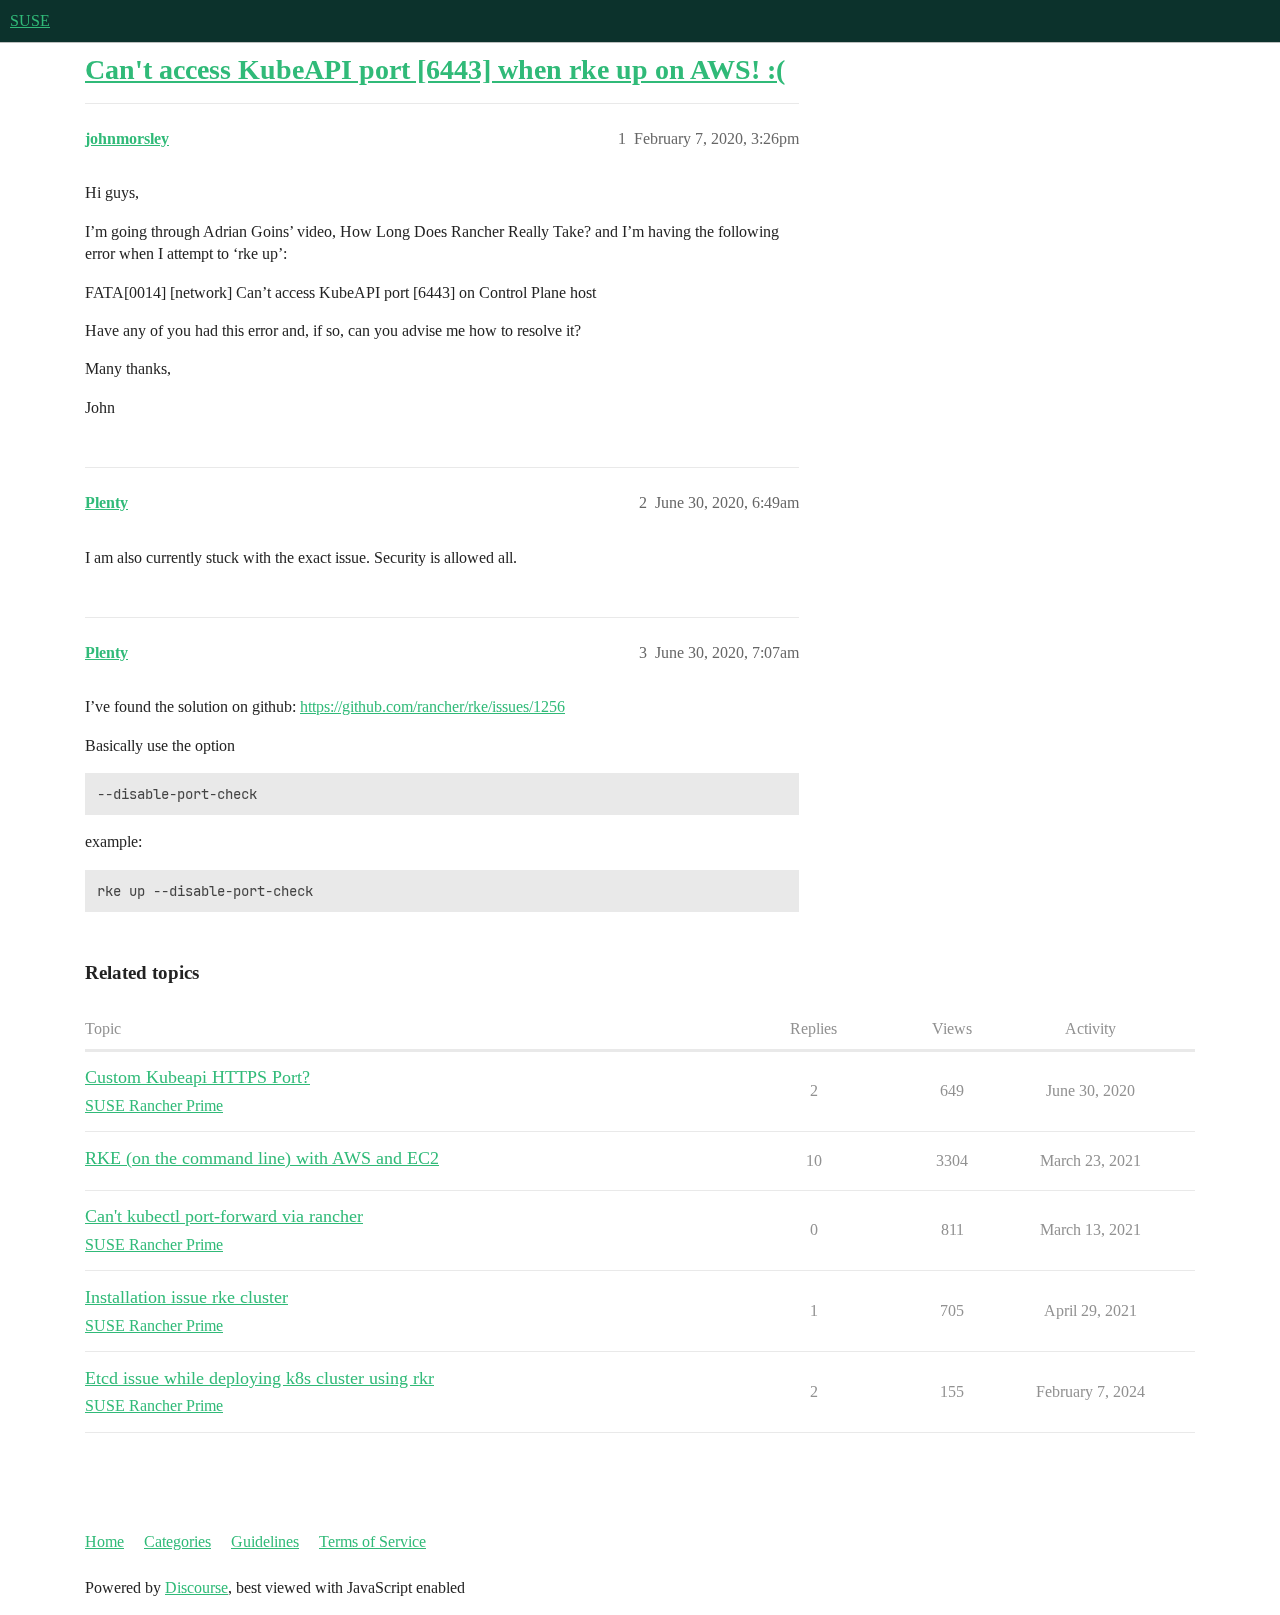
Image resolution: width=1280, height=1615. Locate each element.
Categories (177, 1541)
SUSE (30, 20)
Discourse (196, 1587)
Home (104, 1541)
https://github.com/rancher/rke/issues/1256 (432, 706)
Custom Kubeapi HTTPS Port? (197, 1077)
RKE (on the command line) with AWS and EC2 (262, 1158)
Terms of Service (372, 1541)
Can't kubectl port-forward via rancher (224, 1216)
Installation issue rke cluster (186, 1297)
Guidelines (265, 1541)
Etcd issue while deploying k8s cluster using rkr (259, 1378)
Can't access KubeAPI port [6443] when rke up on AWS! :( (435, 69)
